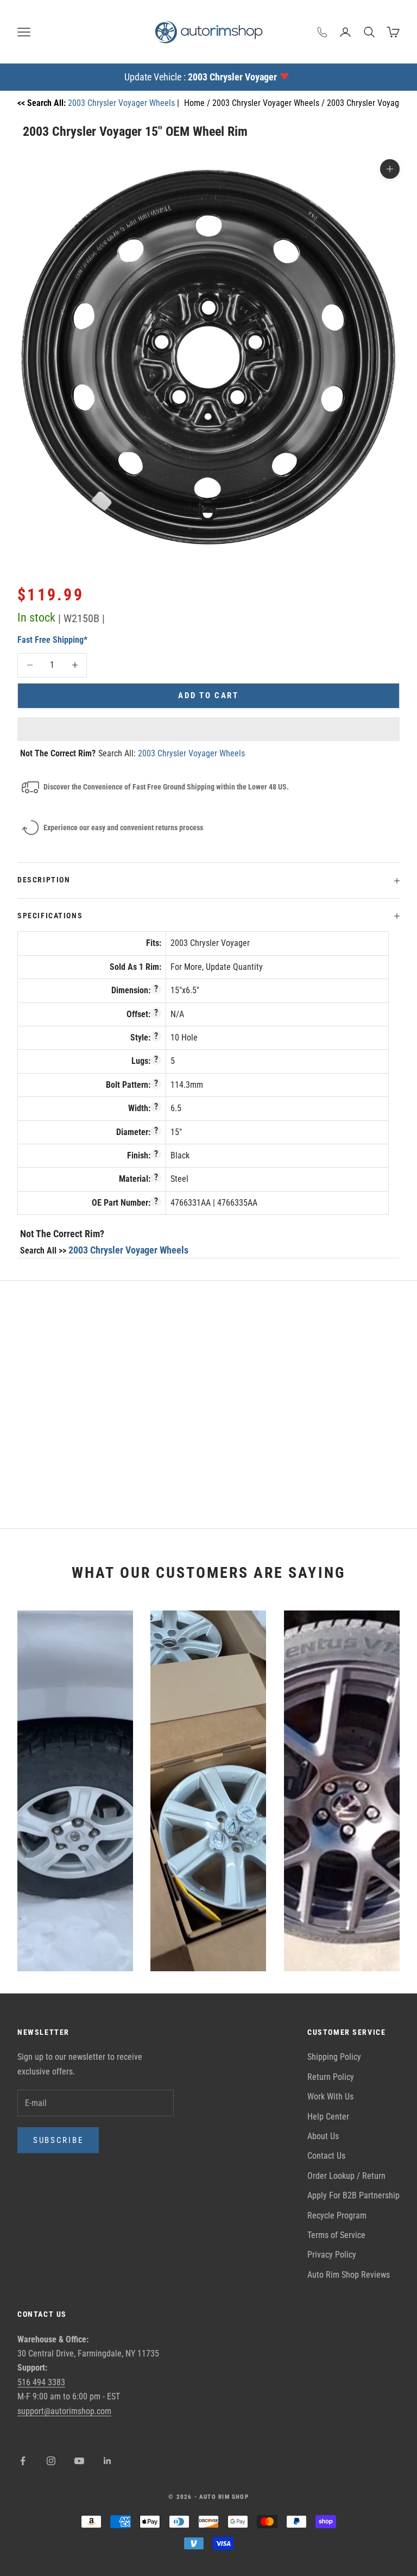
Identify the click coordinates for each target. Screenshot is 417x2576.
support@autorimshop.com (64, 2411)
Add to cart (208, 695)
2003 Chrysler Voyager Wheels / (270, 103)
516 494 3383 (41, 2382)
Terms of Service (336, 2235)
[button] (208, 729)
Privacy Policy (332, 2255)
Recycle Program (337, 2215)
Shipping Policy (334, 2057)
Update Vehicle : (201, 77)
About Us (323, 2136)
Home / (198, 103)
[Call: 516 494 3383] (323, 32)
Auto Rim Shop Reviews (349, 2275)
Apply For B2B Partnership (353, 2195)
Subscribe (58, 2140)
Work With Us (330, 2096)
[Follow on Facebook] (23, 2461)
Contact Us (326, 2156)
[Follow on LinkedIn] (108, 2461)
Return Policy (331, 2077)
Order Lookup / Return (346, 2176)
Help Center (328, 2117)
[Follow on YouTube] (79, 2461)
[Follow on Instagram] (51, 2461)
